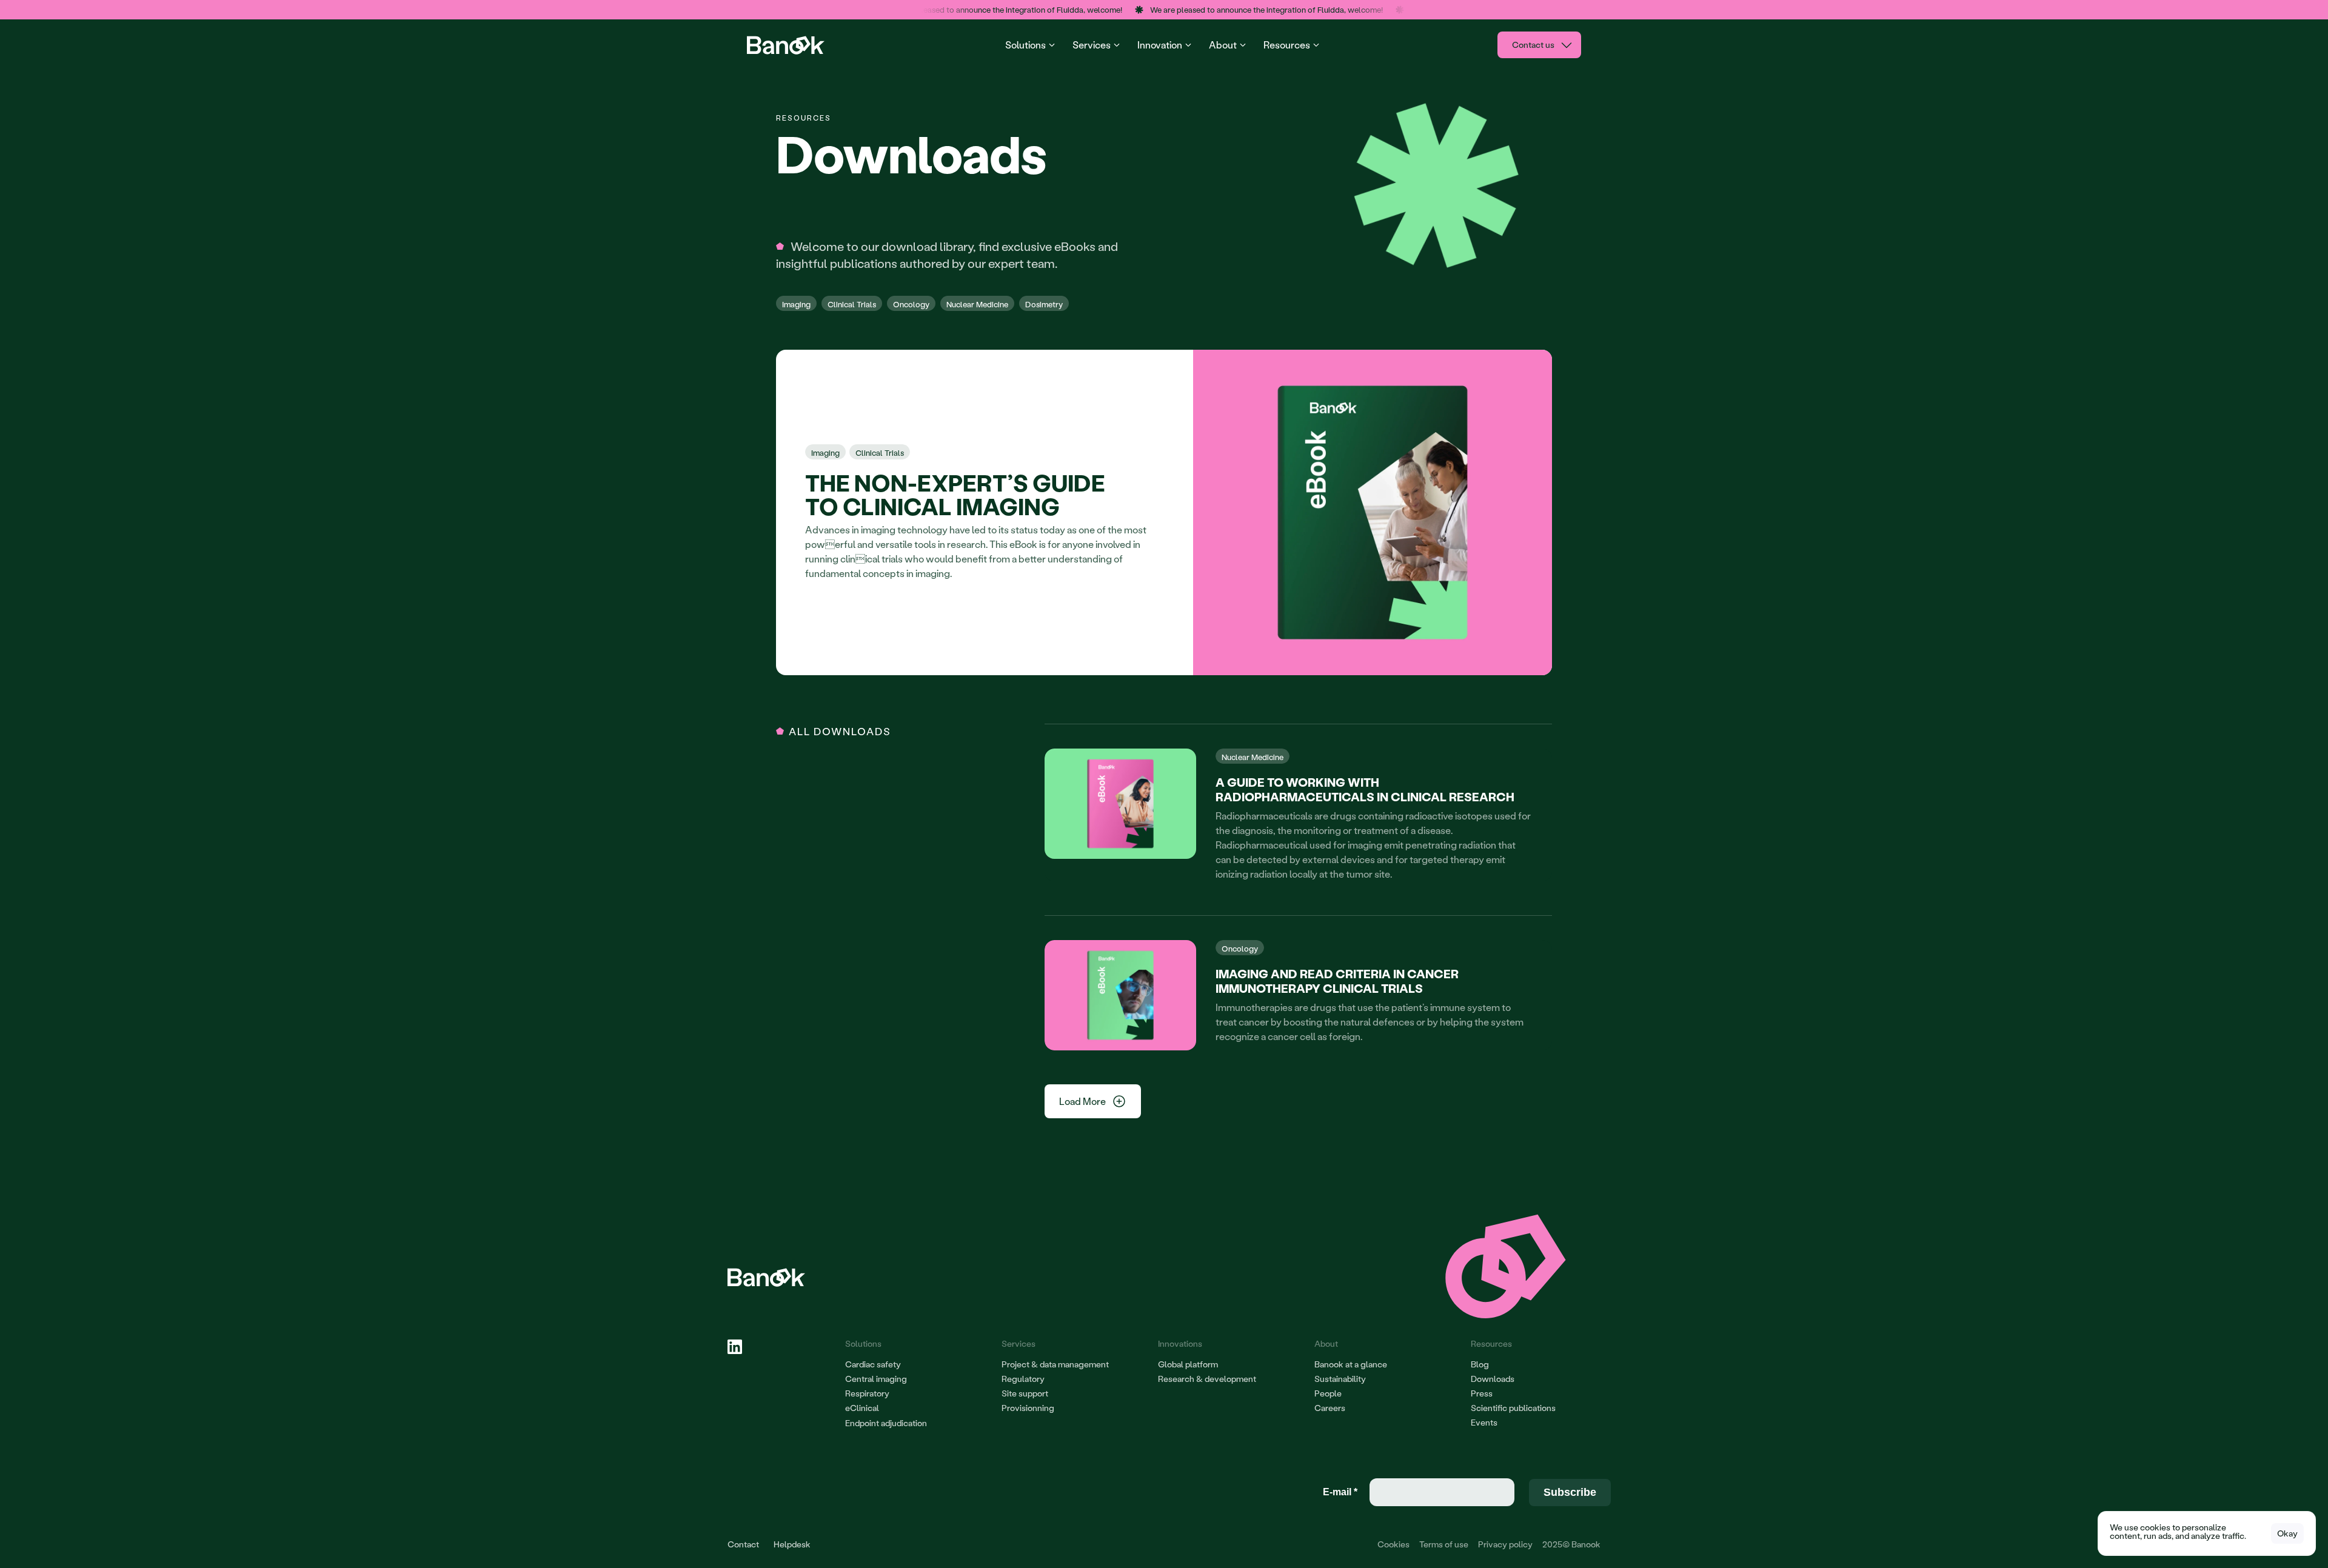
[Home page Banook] (787, 45)
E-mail (1340, 1492)
